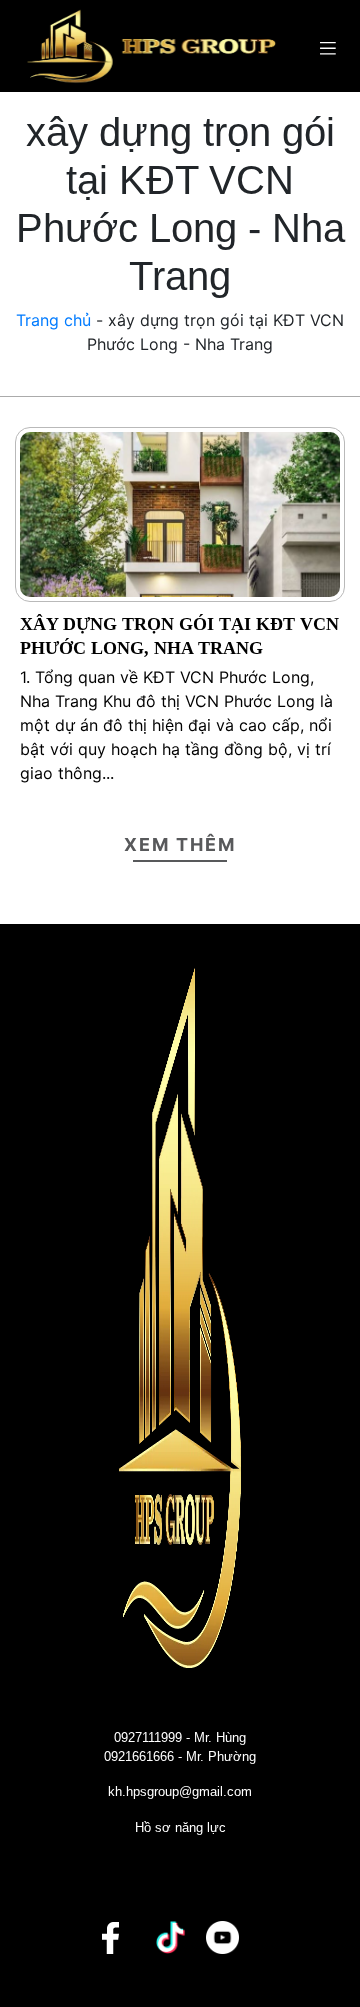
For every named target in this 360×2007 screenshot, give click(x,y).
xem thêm (180, 844)
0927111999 (148, 1737)
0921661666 (139, 1756)
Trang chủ (53, 320)
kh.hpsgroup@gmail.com (180, 1791)
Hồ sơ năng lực (180, 1827)
